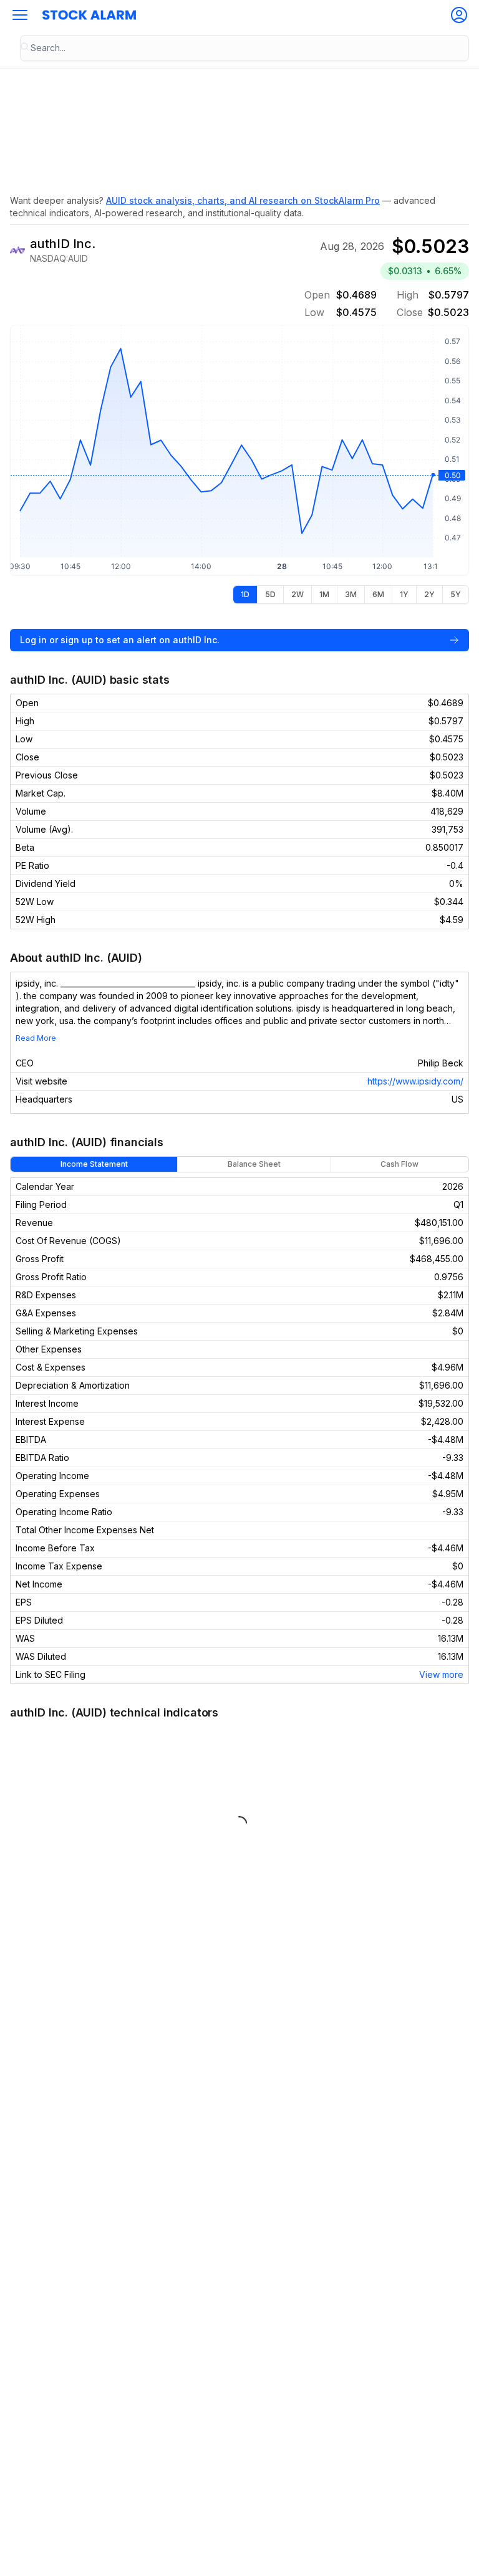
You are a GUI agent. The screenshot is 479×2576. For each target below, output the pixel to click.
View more (441, 1674)
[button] (20, 15)
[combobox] (244, 48)
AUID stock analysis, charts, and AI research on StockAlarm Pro (243, 200)
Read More (36, 1038)
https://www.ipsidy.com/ (415, 1081)
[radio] (245, 595)
